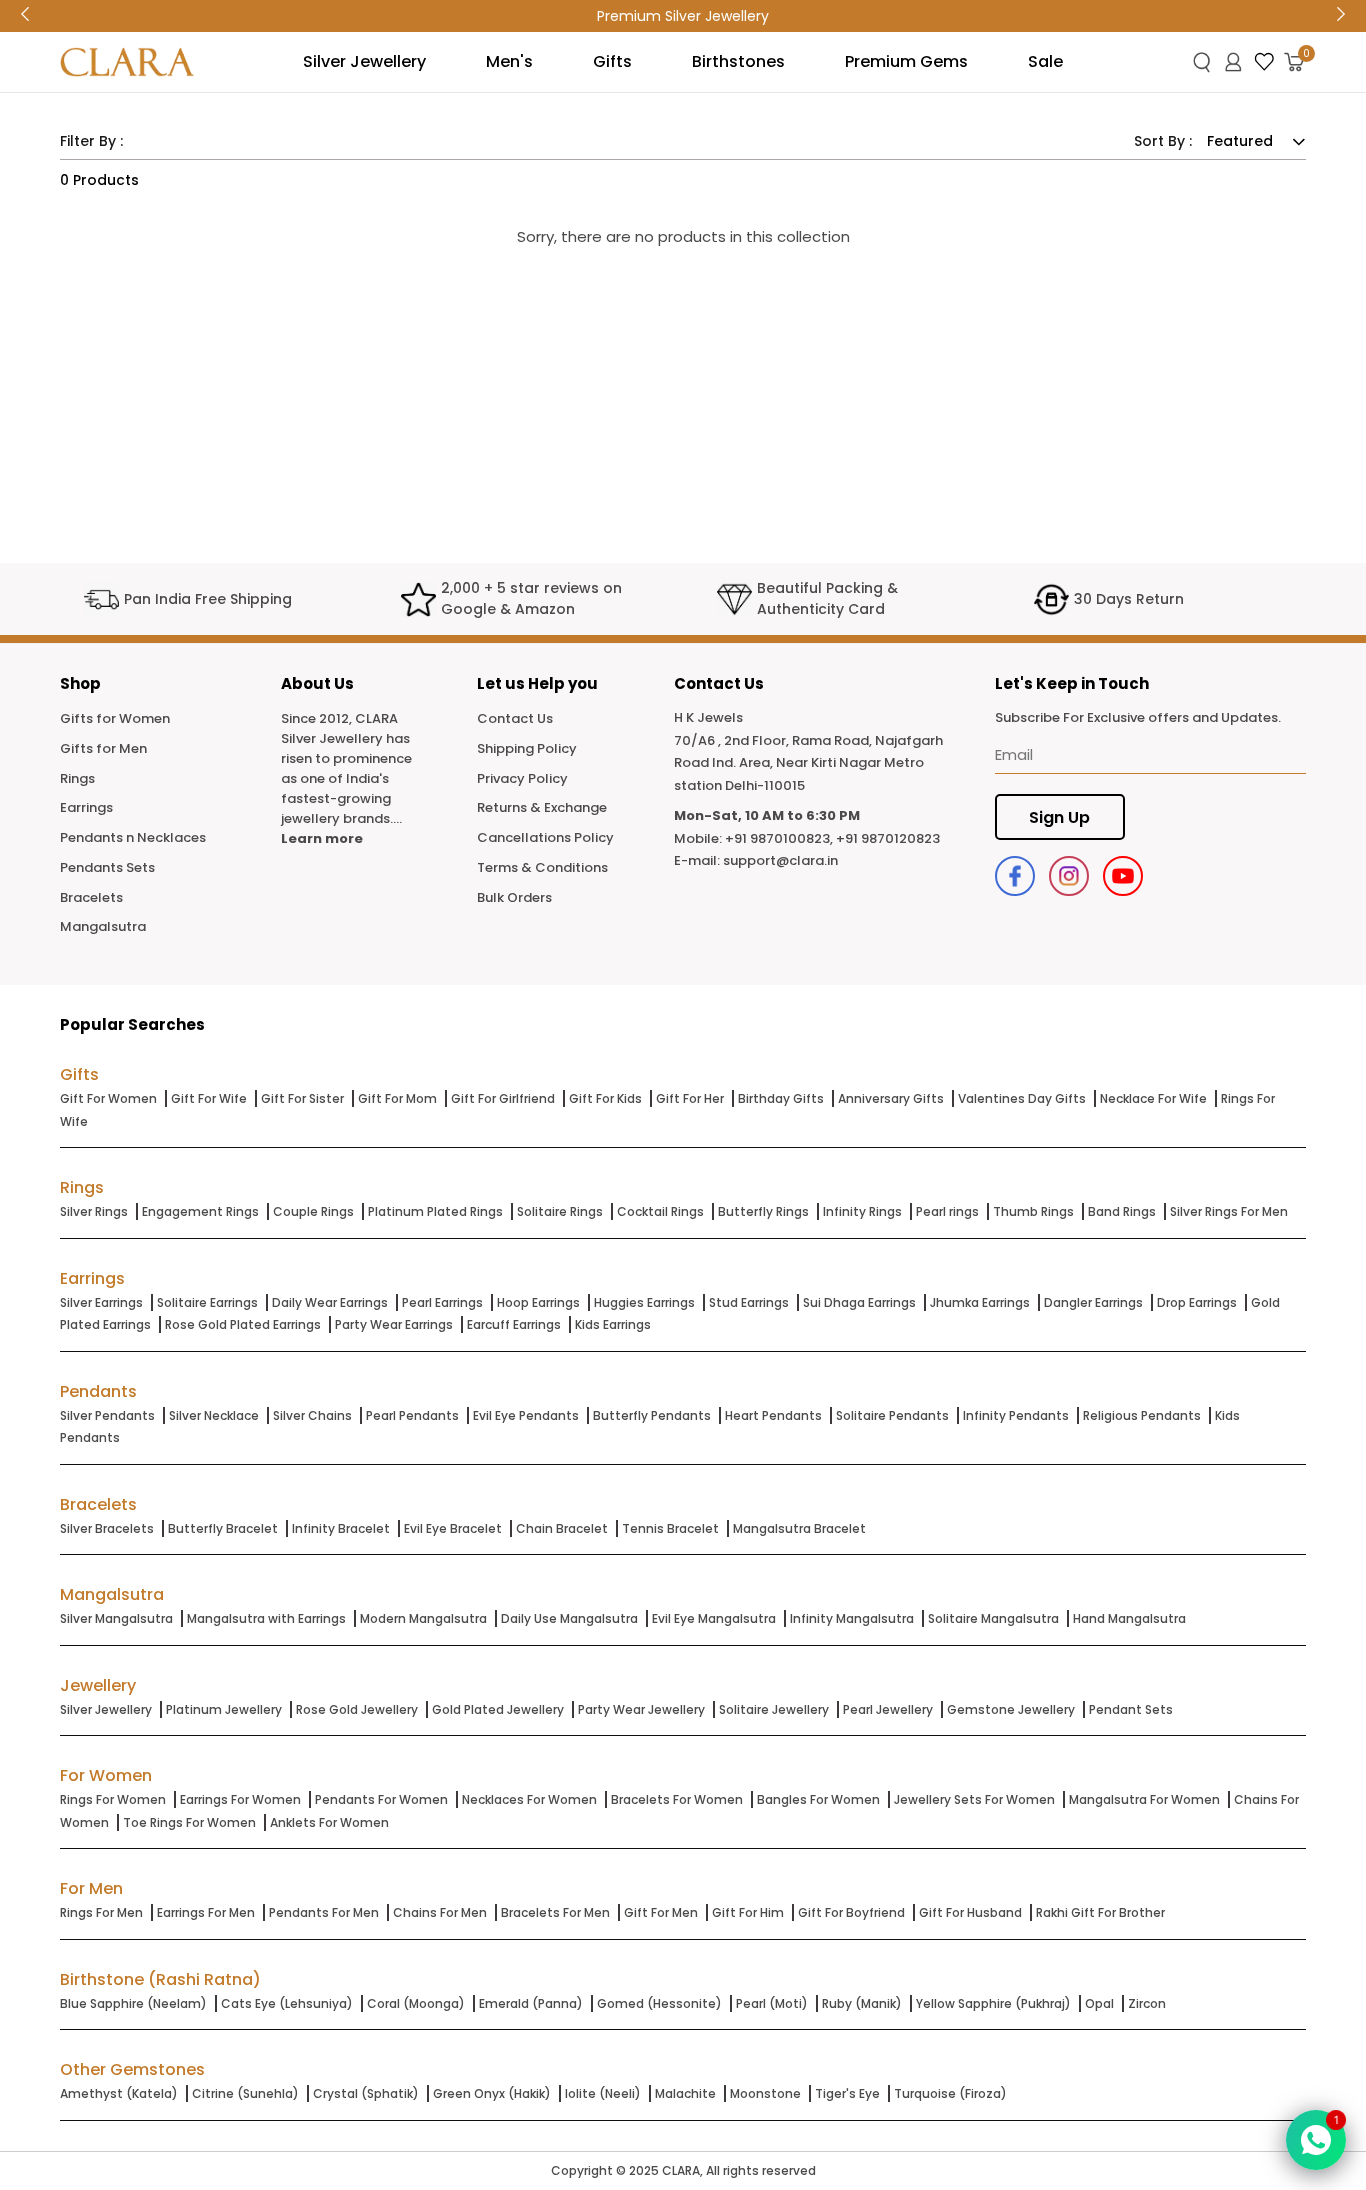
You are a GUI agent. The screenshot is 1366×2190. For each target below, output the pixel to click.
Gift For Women (108, 1098)
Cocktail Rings (660, 1211)
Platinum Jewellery (224, 1709)
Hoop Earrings (538, 1302)
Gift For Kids (605, 1098)
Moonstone (765, 2093)
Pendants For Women (381, 1799)
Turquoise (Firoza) (950, 2093)
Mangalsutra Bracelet (799, 1528)
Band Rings (1122, 1211)
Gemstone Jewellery (1011, 1709)
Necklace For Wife (1153, 1098)
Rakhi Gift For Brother (1100, 1912)
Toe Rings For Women (189, 1822)
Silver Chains (312, 1415)
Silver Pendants (107, 1415)
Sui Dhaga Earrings (859, 1302)
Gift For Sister (302, 1098)
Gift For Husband (970, 1912)
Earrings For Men (206, 1912)
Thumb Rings (1033, 1211)
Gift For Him (748, 1912)
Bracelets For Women (677, 1799)
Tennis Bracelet (670, 1528)
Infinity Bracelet (341, 1528)
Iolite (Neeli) (603, 2093)
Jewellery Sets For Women (974, 1799)
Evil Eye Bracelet (453, 1528)
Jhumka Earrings (980, 1302)
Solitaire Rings (560, 1211)
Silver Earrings (101, 1302)
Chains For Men (440, 1912)
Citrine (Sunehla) (245, 2093)
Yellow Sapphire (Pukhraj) (993, 2003)
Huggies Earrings (644, 1302)
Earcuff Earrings (514, 1324)
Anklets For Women (329, 1822)
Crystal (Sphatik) (366, 2093)
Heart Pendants (773, 1415)
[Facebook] (1015, 876)
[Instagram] (1069, 876)
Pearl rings (947, 1211)
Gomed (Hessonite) (659, 2003)
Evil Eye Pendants (526, 1415)
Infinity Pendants (1016, 1415)
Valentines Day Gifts (1022, 1098)
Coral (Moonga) (416, 2003)
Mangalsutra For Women (1144, 1799)
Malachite (685, 2093)
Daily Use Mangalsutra (569, 1618)
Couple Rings (313, 1211)
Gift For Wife (209, 1098)
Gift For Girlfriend (503, 1098)
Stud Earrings (749, 1302)
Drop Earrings (1197, 1302)
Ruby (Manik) (862, 2003)
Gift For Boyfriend (851, 1912)
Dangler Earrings (1093, 1302)
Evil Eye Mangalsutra (714, 1618)
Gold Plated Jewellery (498, 1709)
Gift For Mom (397, 1098)
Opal (1099, 2003)
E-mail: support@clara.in (756, 860)
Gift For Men (661, 1912)
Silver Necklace (214, 1415)
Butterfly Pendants (652, 1415)
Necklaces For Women (529, 1799)
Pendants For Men (324, 1912)
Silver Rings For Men (1229, 1211)
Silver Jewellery (106, 1709)
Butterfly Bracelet (223, 1528)
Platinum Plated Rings (435, 1211)
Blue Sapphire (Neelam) (133, 2003)
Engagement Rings (200, 1211)
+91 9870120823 (888, 838)
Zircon (1147, 2003)
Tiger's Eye (847, 2093)
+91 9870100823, (779, 838)
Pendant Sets (1131, 1709)
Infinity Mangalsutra (852, 1618)
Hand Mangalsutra (1129, 1618)
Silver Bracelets (107, 1528)
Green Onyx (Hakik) (492, 2093)
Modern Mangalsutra (423, 1618)
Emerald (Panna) (531, 2003)
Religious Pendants (1142, 1415)
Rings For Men (101, 1912)
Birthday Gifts (781, 1098)
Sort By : (1163, 141)
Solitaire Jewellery (774, 1709)
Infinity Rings (862, 1211)
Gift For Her (690, 1098)
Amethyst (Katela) (119, 2093)
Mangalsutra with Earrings (266, 1618)
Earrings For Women (240, 1799)
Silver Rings (94, 1211)
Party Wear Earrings (394, 1324)
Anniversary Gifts (891, 1098)
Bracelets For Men (555, 1912)
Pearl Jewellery (888, 1709)
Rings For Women (113, 1799)
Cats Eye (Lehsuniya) (287, 2003)
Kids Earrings (613, 1324)
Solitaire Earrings (207, 1302)
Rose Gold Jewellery (357, 1709)
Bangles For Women (818, 1799)
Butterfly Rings (763, 1211)
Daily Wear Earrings (330, 1302)
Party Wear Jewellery (641, 1709)
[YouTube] (1123, 876)
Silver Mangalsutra (116, 1618)
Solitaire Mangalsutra (993, 1618)
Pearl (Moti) (772, 2003)
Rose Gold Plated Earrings (243, 1324)
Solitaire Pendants (892, 1415)
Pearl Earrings (442, 1302)
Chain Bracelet (562, 1528)
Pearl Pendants (412, 1415)
